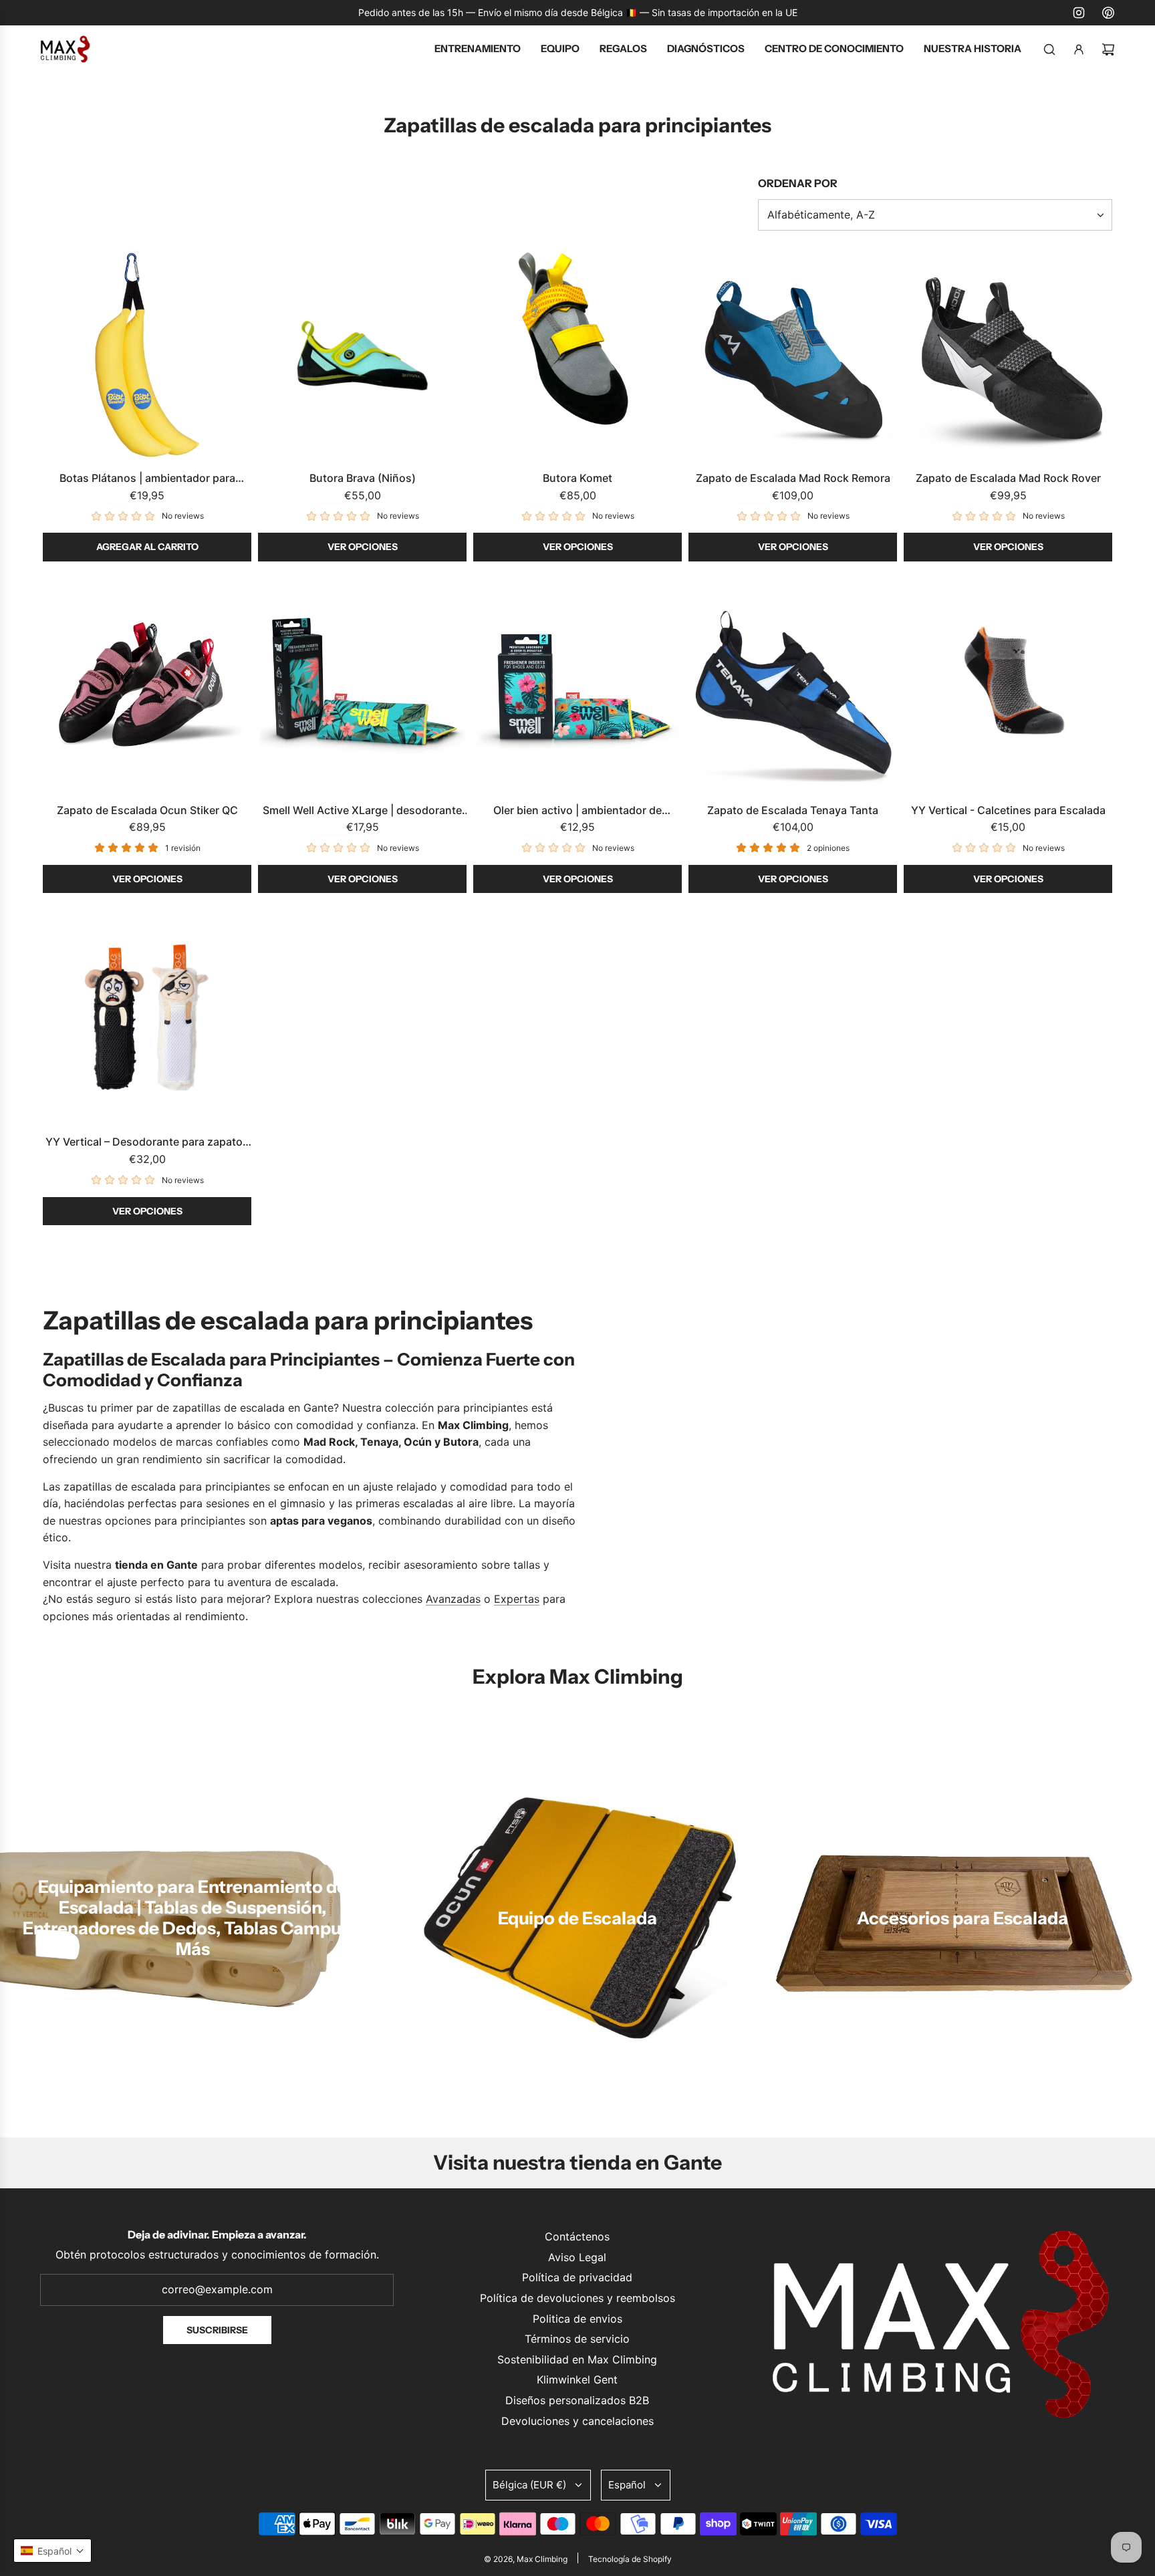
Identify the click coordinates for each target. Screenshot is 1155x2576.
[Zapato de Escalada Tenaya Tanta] (793, 687)
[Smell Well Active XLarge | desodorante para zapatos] (362, 687)
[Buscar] (1049, 49)
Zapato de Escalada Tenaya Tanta (793, 810)
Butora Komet (577, 478)
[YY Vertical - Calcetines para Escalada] (1008, 687)
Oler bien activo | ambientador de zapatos (577, 811)
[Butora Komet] (577, 355)
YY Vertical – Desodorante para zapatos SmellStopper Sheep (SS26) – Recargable (147, 1143)
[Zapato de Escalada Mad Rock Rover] (1008, 355)
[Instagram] (1079, 13)
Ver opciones (363, 547)
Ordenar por (798, 183)
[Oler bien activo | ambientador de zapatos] (577, 687)
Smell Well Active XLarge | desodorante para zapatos (362, 811)
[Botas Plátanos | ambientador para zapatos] (147, 355)
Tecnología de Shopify (630, 2559)
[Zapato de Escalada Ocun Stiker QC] (147, 687)
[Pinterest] (1108, 13)
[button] (52, 2551)
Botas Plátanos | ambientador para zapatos (147, 479)
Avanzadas (453, 1599)
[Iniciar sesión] (1079, 49)
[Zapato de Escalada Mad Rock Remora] (793, 355)
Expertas (517, 1599)
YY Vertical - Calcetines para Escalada (1008, 810)
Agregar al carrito (147, 547)
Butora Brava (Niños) (363, 478)
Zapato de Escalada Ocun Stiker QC (147, 810)
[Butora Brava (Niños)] (362, 355)
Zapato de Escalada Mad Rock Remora (793, 478)
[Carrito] (1108, 49)
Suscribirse (217, 2330)
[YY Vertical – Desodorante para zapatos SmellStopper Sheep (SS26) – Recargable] (147, 1019)
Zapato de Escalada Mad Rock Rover (1008, 478)
